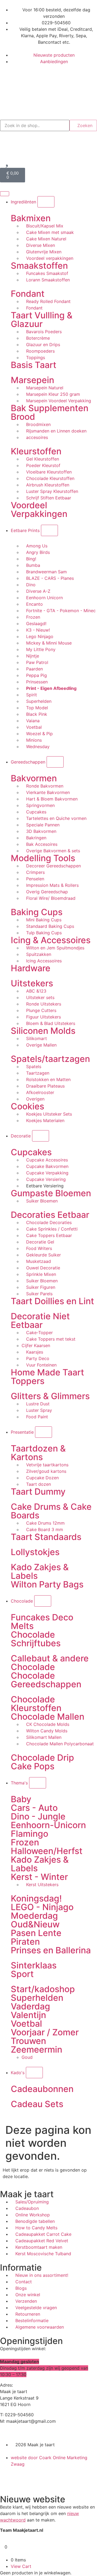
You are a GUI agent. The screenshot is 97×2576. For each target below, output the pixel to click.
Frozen (25, 1842)
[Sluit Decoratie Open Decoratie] (41, 1136)
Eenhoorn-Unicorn (48, 1825)
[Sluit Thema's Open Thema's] (38, 1783)
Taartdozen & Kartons (38, 1453)
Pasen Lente (36, 1933)
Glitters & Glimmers (50, 1396)
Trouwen (28, 2041)
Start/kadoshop (43, 1989)
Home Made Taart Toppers (47, 1377)
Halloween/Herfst (47, 1851)
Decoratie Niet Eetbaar (40, 1321)
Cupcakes (31, 1152)
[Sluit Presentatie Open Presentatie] (44, 1432)
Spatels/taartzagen (50, 1059)
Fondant (28, 294)
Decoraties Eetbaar (50, 1215)
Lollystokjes (35, 1552)
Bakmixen (31, 218)
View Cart (21, 2566)
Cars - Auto (34, 1808)
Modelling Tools (43, 858)
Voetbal (26, 2024)
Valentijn (28, 2015)
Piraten (25, 1942)
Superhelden (37, 1998)
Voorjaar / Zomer (45, 2032)
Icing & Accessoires (51, 940)
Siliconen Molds (43, 1031)
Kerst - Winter (39, 1877)
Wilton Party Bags (47, 1584)
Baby (21, 1799)
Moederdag (34, 1916)
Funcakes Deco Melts (42, 1622)
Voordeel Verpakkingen (39, 510)
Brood (23, 417)
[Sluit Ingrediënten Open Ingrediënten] (46, 202)
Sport (22, 1974)
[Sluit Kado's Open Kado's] (34, 2073)
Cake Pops (33, 1766)
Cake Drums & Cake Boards (51, 1511)
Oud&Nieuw (35, 1924)
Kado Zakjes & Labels (40, 1571)
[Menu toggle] (5, 194)
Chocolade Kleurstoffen (36, 1704)
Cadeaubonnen (42, 2089)
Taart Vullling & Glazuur (42, 320)
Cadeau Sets (37, 2104)
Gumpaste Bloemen (51, 1193)
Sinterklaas (34, 1965)
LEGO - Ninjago (42, 1907)
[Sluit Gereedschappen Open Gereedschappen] (55, 762)
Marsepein (32, 380)
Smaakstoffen (39, 266)
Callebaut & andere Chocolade (50, 1663)
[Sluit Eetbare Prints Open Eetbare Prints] (49, 530)
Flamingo (30, 1834)
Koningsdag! (36, 1898)
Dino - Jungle (38, 1816)
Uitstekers (32, 983)
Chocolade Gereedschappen (46, 1680)
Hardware (31, 968)
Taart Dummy (38, 1492)
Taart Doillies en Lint (52, 1301)
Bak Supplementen (50, 408)
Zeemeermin (37, 2049)
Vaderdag (30, 2006)
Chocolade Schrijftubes (36, 1639)
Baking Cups (37, 912)
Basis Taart (34, 365)
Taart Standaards (46, 1537)
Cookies (27, 1106)
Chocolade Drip (42, 1758)
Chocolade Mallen (48, 1717)
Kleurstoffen (36, 451)
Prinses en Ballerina (51, 1950)
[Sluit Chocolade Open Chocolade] (43, 1601)
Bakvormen (34, 778)
